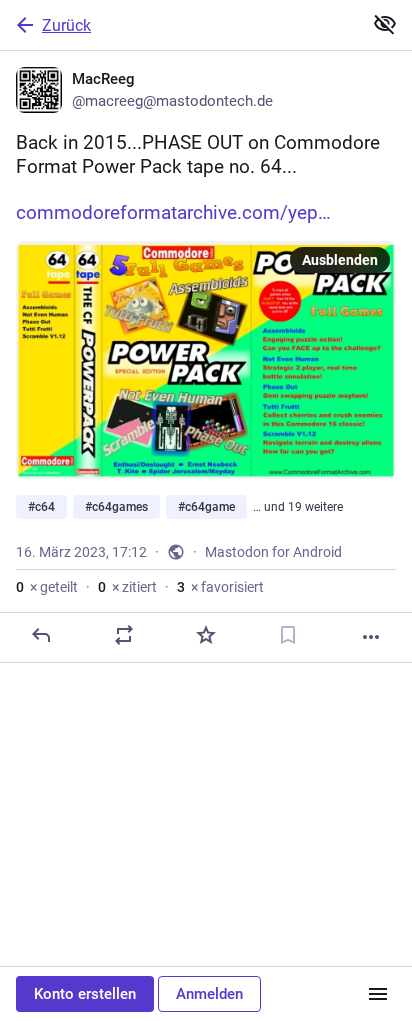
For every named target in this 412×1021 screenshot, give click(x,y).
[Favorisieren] (206, 635)
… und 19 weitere (298, 507)
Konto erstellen (85, 994)
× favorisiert (220, 587)
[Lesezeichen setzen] (288, 635)
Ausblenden (340, 260)
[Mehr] (371, 637)
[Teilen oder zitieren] (124, 635)
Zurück (66, 25)
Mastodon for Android (273, 552)
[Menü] (378, 994)
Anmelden (209, 994)
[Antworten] (41, 635)
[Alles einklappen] (385, 24)
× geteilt (47, 587)
